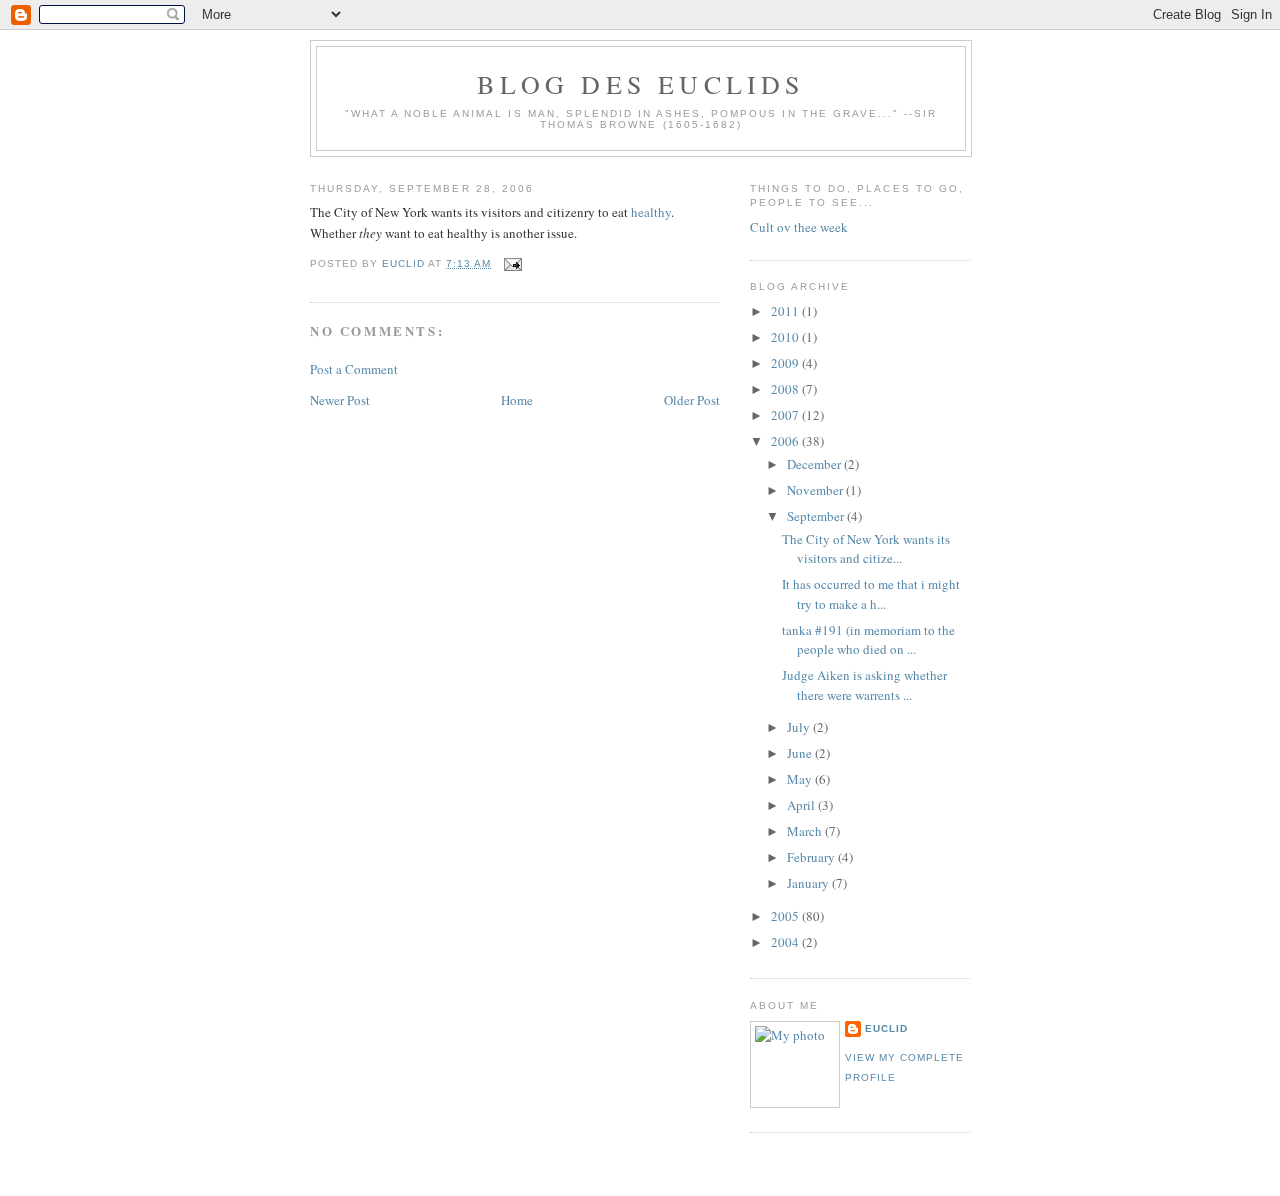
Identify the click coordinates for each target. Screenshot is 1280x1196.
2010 (786, 337)
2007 (786, 415)
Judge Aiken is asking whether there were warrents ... (864, 685)
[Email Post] (512, 263)
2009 (786, 363)
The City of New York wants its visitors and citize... (866, 549)
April (802, 805)
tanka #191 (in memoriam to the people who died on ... (868, 640)
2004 (786, 942)
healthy (651, 212)
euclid (886, 1028)
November (816, 490)
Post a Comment (354, 369)
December (815, 464)
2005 (786, 916)
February (812, 857)
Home (517, 400)
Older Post (692, 400)
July (800, 727)
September (817, 516)
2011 (786, 311)
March (806, 831)
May (801, 779)
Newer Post (340, 400)
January (809, 883)
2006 (786, 441)
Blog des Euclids (640, 84)
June (801, 753)
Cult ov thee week (799, 227)
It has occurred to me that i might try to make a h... (871, 594)
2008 (786, 389)
